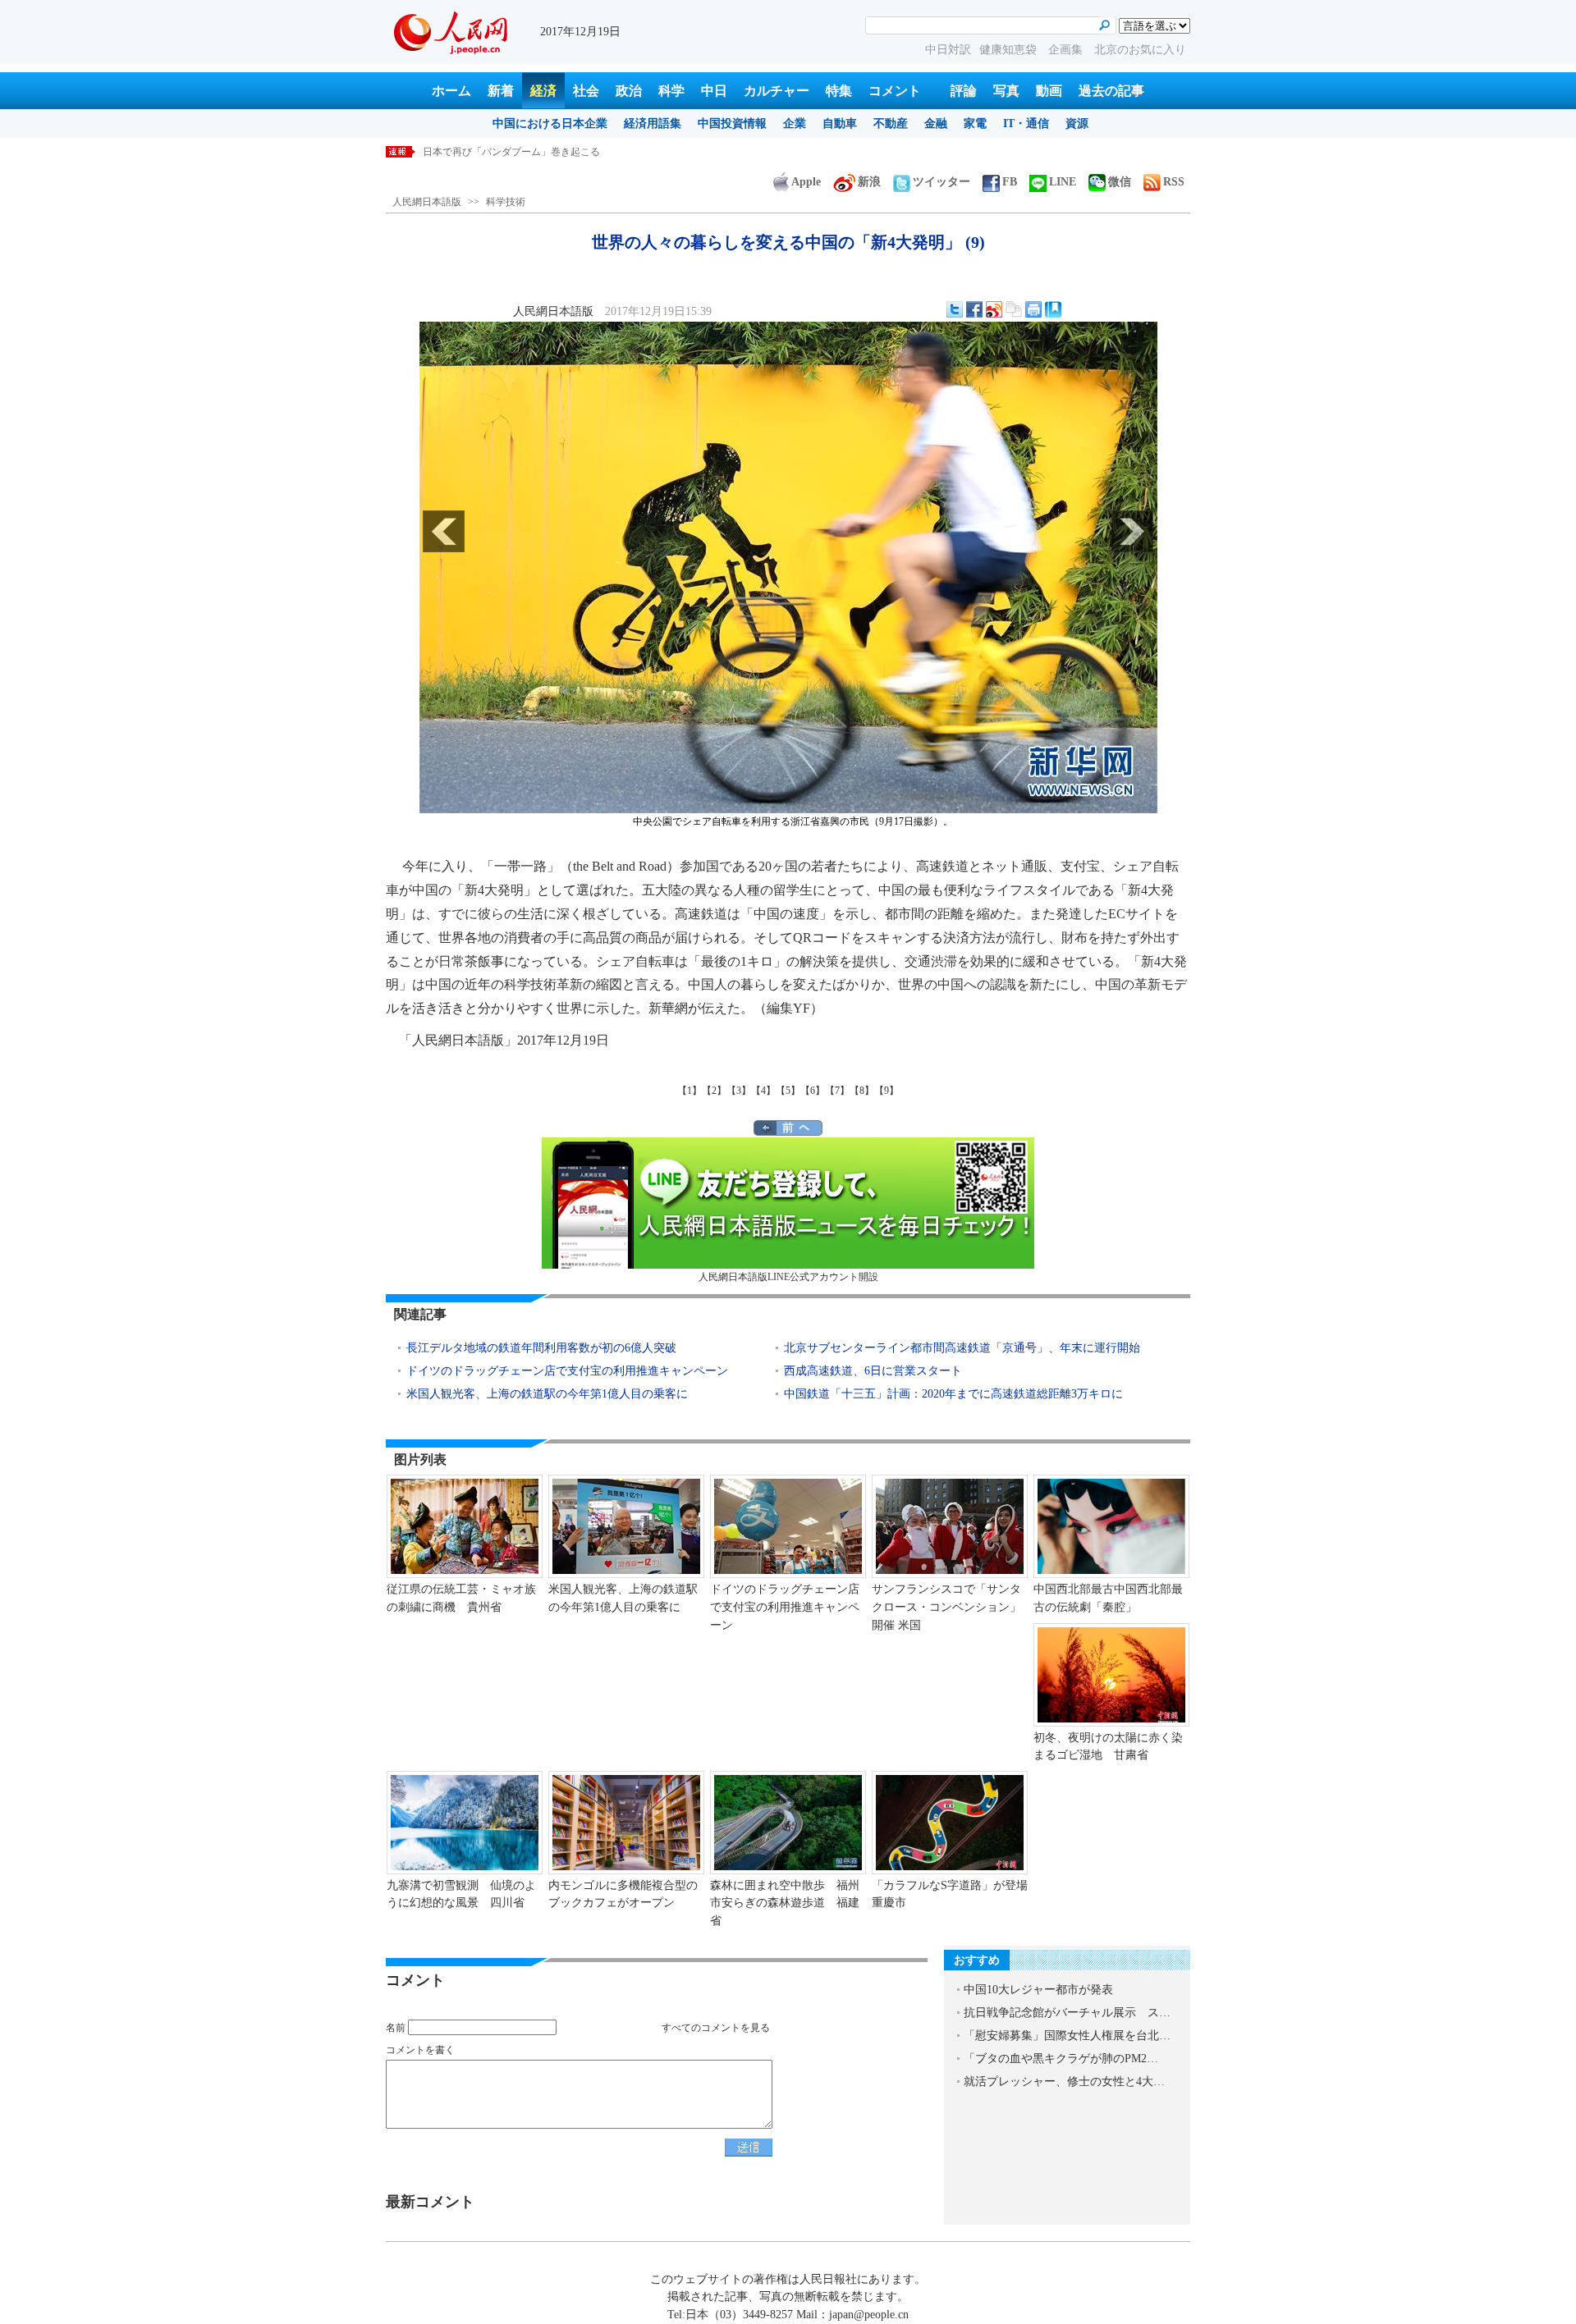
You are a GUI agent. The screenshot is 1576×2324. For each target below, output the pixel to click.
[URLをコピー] (1014, 309)
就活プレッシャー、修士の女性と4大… (1064, 2082)
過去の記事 (1111, 91)
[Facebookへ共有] (974, 309)
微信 (1120, 182)
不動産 (891, 124)
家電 (975, 124)
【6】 (813, 1091)
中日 (714, 91)
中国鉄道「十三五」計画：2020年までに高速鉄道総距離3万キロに (953, 1394)
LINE (1063, 182)
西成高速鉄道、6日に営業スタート (873, 1371)
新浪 (869, 182)
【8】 (862, 1091)
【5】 (788, 1091)
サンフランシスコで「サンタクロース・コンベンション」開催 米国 (946, 1607)
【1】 (689, 1091)
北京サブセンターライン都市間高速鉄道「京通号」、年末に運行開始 (962, 1348)
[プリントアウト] (1033, 309)
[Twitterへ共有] (955, 309)
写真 (1006, 91)
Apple (806, 182)
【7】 (837, 1091)
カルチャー (777, 91)
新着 (501, 91)
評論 (964, 91)
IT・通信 (1026, 124)
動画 (1049, 91)
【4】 (763, 1091)
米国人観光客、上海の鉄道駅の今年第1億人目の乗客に (547, 1394)
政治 (629, 91)
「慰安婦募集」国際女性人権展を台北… (1067, 2036)
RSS (1174, 182)
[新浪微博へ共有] (994, 309)
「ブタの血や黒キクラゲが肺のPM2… (1061, 2059)
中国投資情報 (732, 124)
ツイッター (941, 182)
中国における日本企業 (550, 124)
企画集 (1067, 50)
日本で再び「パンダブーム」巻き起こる (511, 152)
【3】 (739, 1091)
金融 (936, 124)
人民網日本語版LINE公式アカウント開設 (788, 1277)
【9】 (886, 1091)
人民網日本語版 (427, 202)
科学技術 (506, 202)
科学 (671, 91)
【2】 (714, 1091)
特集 (839, 91)
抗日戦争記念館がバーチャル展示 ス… (1067, 2013)
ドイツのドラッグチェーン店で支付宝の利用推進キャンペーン (567, 1371)
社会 (586, 91)
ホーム (451, 91)
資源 (1077, 124)
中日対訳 (948, 50)
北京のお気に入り (1140, 50)
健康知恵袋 (1010, 50)
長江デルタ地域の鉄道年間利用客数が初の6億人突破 (547, 1348)
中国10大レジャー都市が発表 (1038, 1990)
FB (1010, 182)
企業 (795, 124)
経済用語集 (653, 124)
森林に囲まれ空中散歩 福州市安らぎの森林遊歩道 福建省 (785, 1903)
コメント (895, 91)
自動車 (840, 124)
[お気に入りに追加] (1053, 309)
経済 (543, 91)
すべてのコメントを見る (716, 2028)
